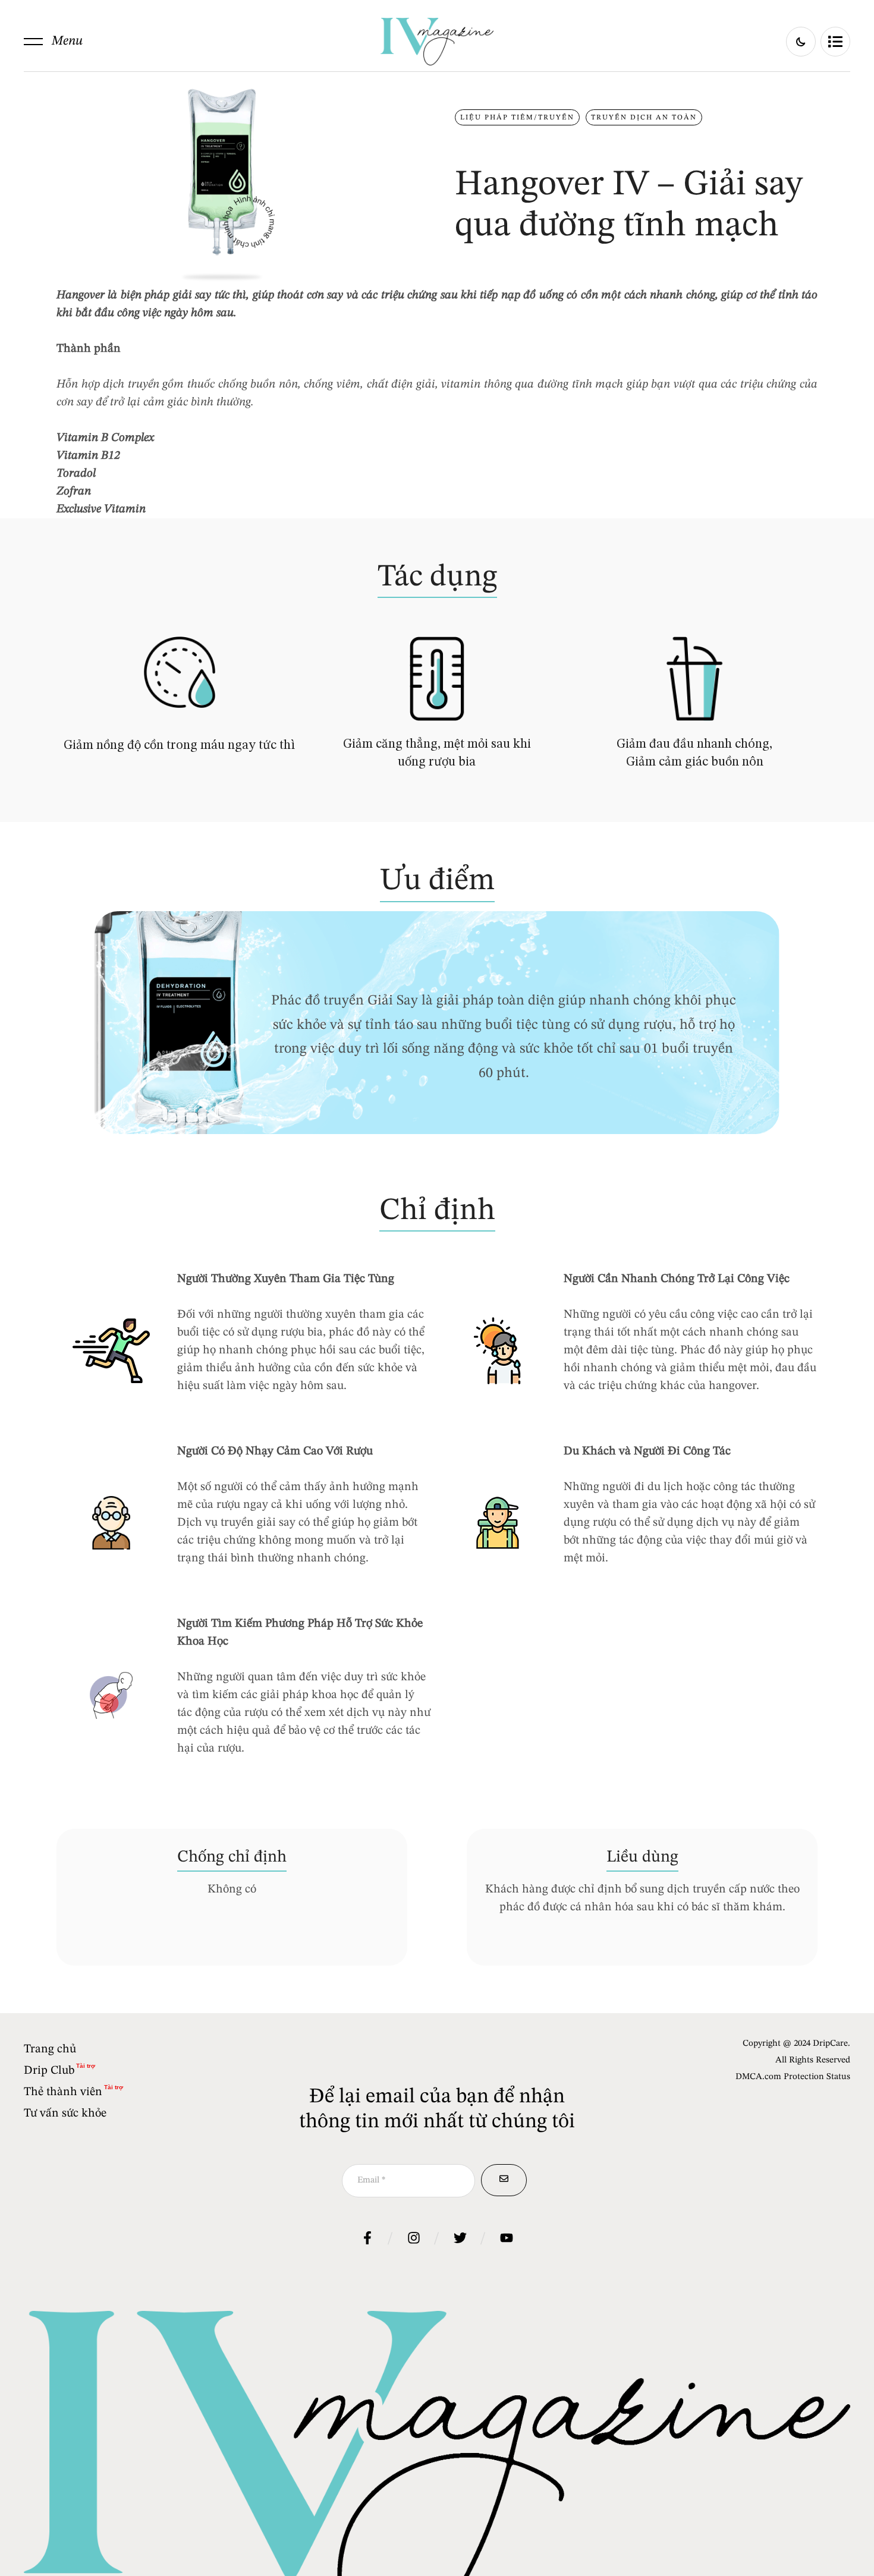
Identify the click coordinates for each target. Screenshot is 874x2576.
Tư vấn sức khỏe (65, 2114)
